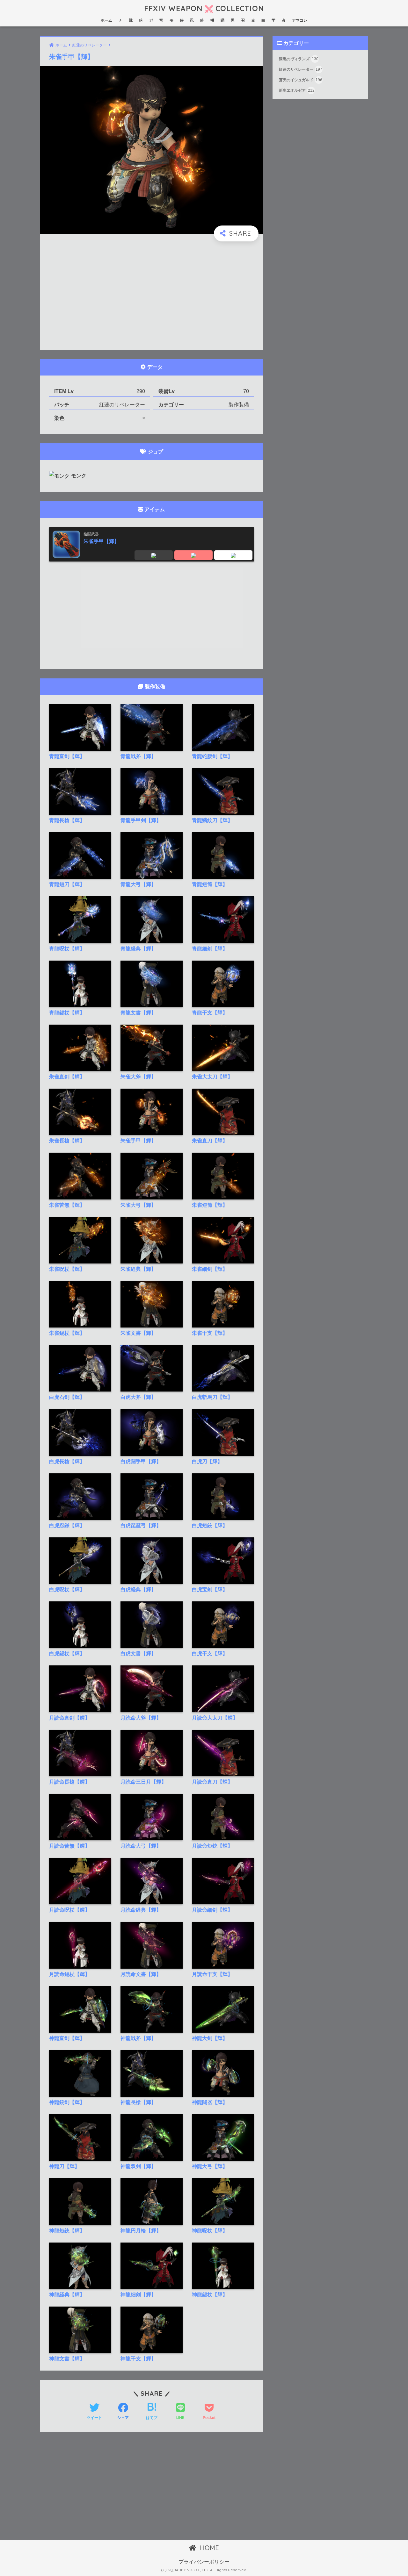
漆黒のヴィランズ (299, 59)
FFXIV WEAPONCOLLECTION (204, 8)
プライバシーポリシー (204, 2562)
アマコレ (300, 20)
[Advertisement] (152, 296)
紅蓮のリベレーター (301, 70)
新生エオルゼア (297, 91)
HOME (208, 2548)
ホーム (106, 20)
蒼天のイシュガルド (301, 80)
